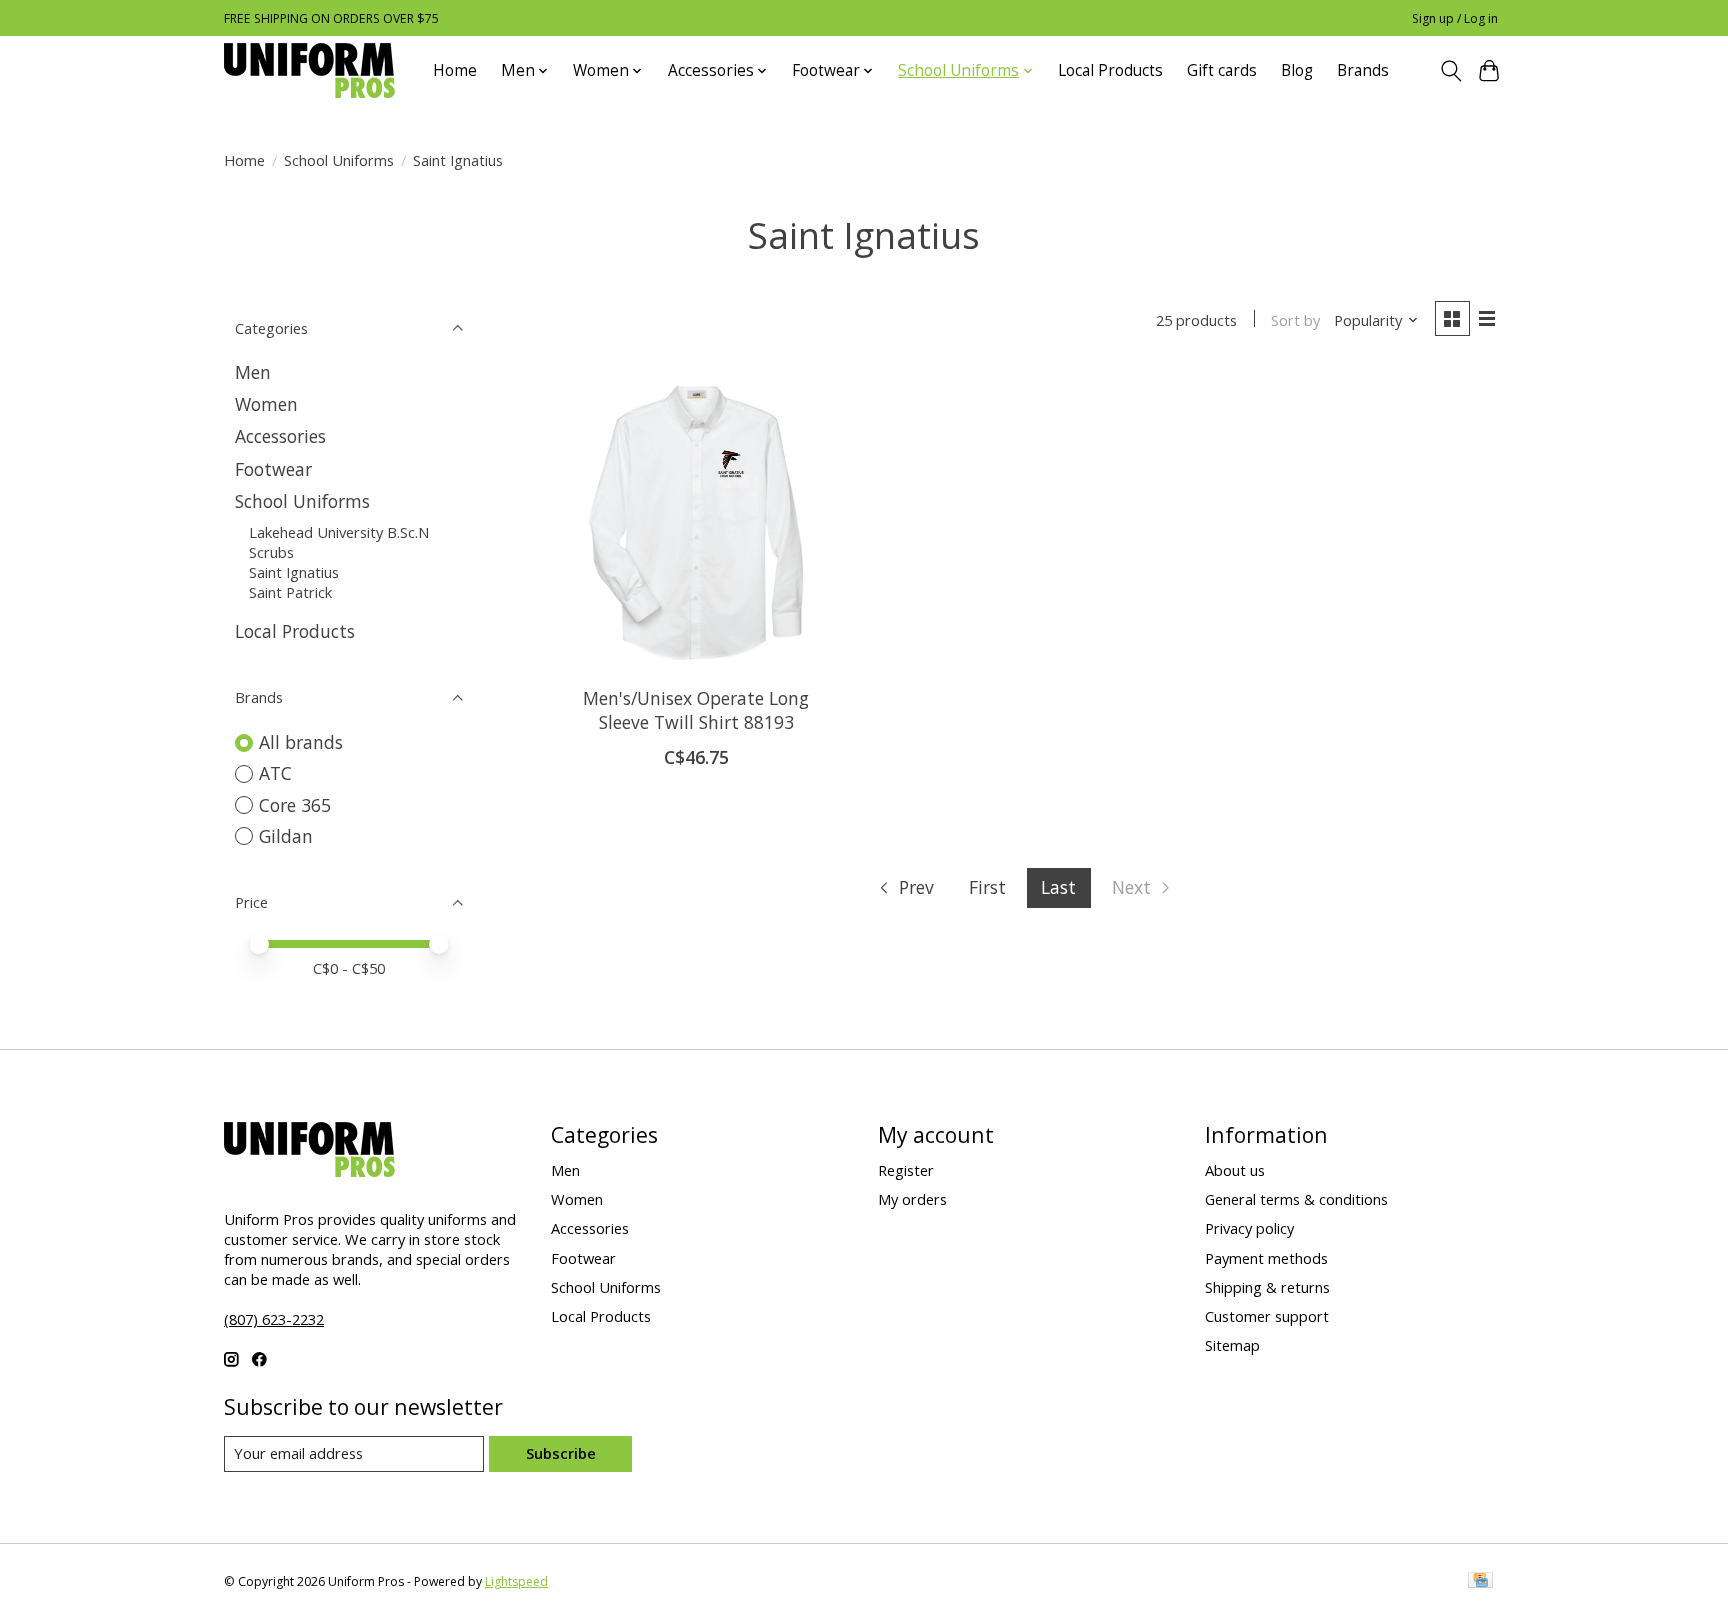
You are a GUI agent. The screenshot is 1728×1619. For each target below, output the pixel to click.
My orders (912, 1199)
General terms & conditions (1296, 1199)
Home (455, 70)
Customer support (1267, 1316)
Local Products (1110, 70)
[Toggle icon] (1450, 71)
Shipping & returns (1267, 1287)
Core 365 (295, 805)
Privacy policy (1249, 1228)
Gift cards (1222, 70)
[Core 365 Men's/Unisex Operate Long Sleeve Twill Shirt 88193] (696, 519)
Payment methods (1266, 1258)
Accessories (280, 436)
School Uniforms (339, 160)
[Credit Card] (1480, 1582)
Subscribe (561, 1453)
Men (253, 372)
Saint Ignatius (294, 572)
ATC (275, 773)
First (987, 887)
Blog (1297, 70)
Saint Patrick (290, 592)
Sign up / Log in (1455, 18)
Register (906, 1170)
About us (1235, 1170)
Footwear (273, 469)
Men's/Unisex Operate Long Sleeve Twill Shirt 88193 (696, 710)
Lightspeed (516, 1581)
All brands (301, 742)
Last (1058, 887)
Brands (1363, 70)
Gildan (286, 836)
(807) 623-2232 (274, 1319)
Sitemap (1232, 1345)
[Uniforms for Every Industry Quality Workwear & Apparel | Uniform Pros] (309, 70)
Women (266, 404)
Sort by (1295, 320)
